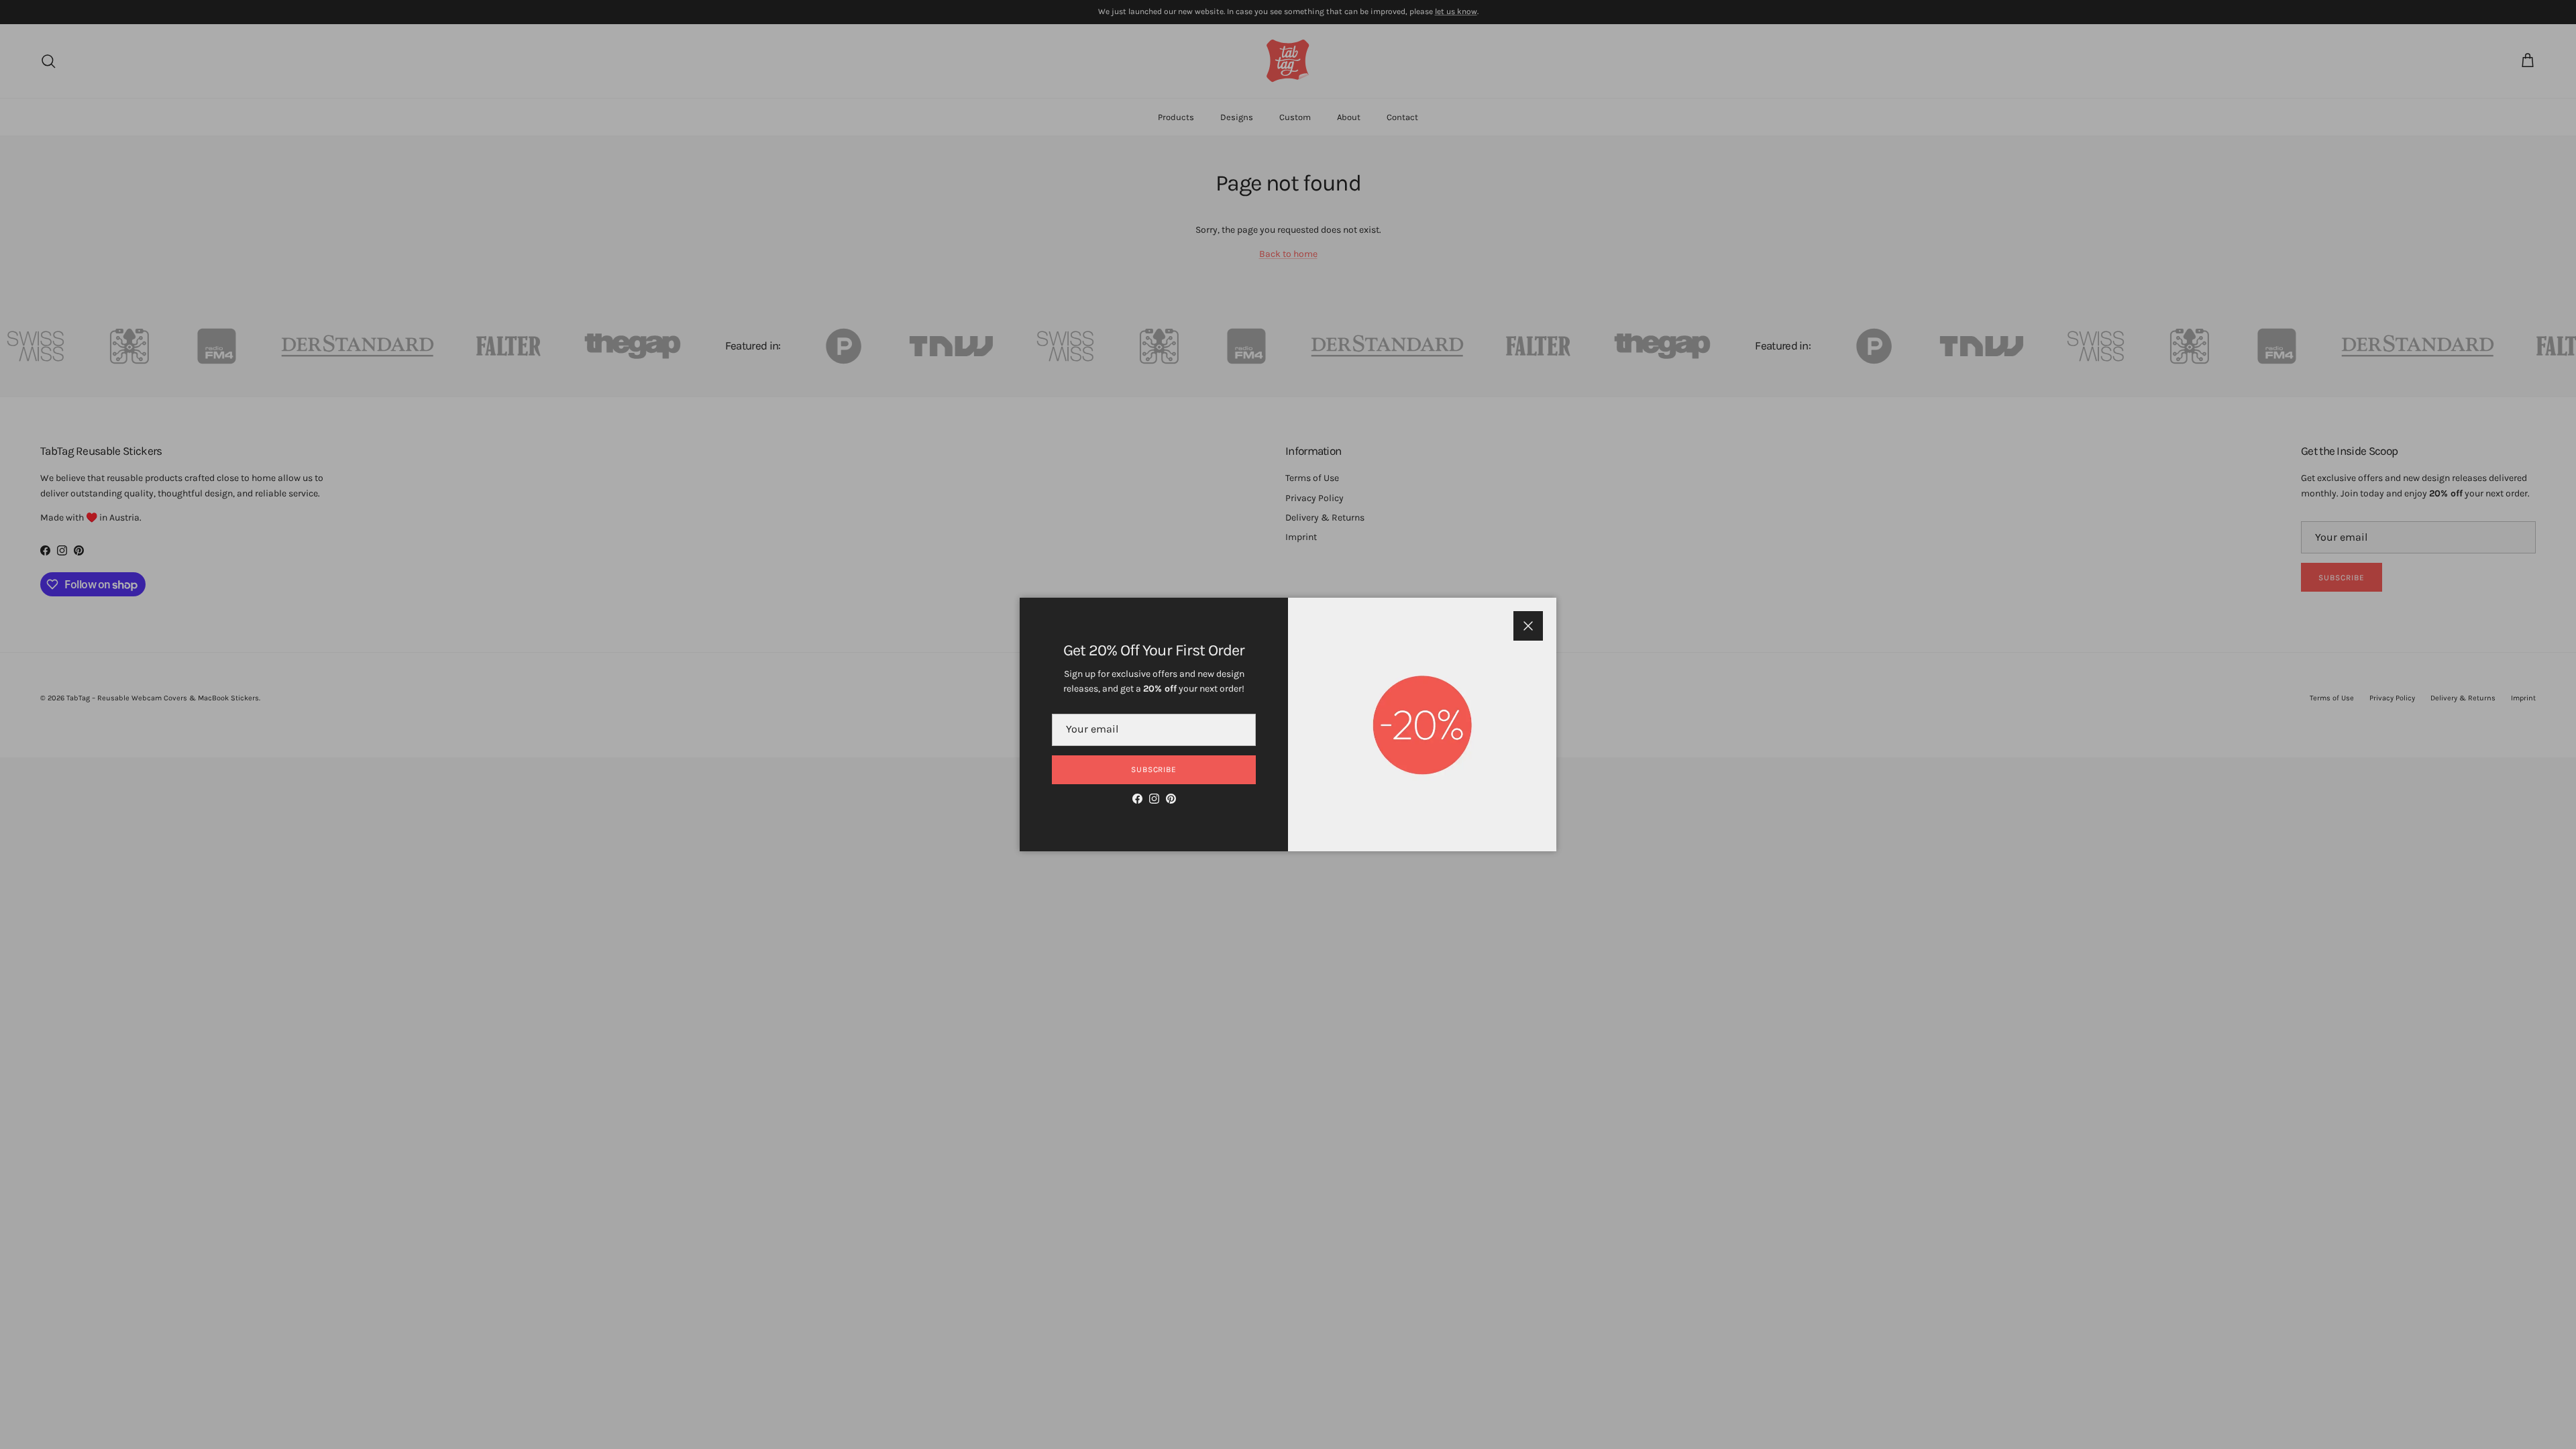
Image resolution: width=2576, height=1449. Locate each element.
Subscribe (1154, 769)
